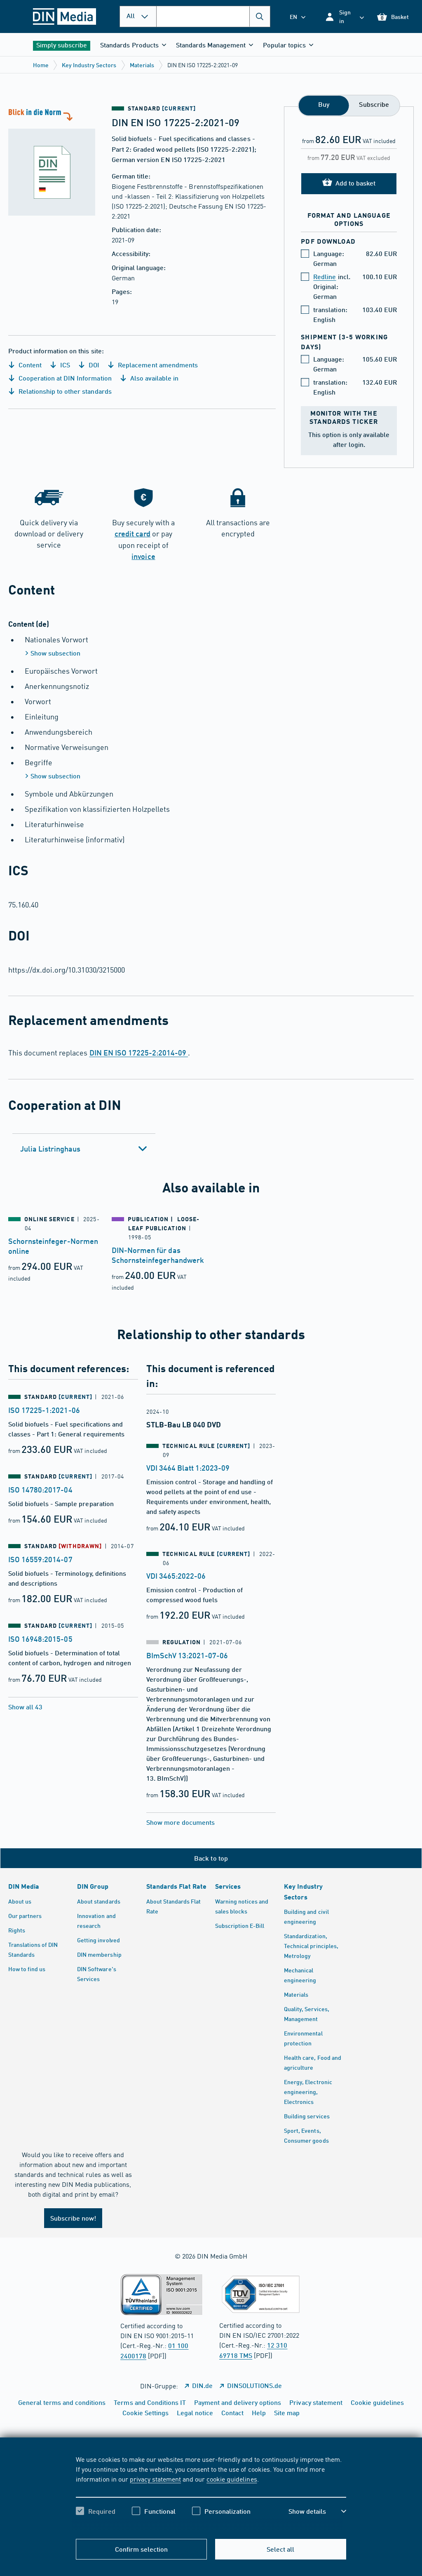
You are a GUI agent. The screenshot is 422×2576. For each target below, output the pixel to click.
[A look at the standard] (56, 161)
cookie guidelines (232, 2479)
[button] (344, 16)
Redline (325, 276)
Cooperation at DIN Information (64, 378)
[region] (211, 2492)
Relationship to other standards (64, 391)
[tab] (84, 1149)
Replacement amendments (157, 365)
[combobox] (213, 16)
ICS (64, 365)
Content (29, 365)
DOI (93, 365)
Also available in (154, 378)
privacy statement (155, 2479)
